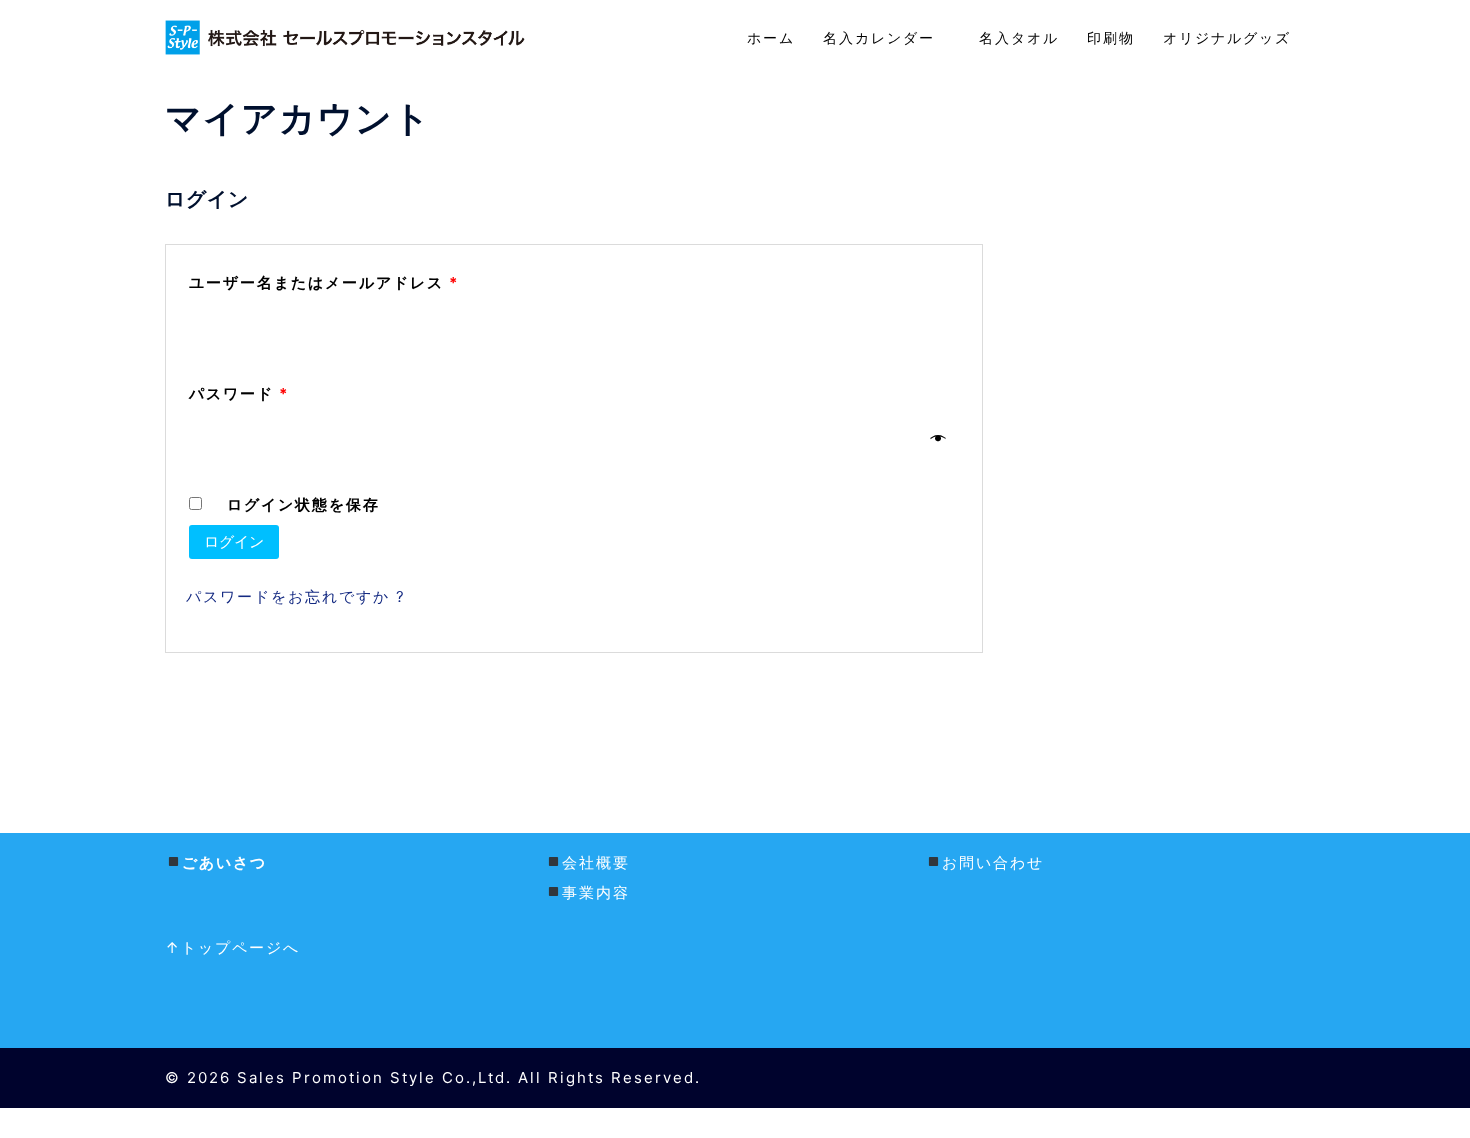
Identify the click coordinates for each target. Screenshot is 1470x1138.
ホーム (771, 37)
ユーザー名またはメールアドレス (324, 282)
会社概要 (596, 862)
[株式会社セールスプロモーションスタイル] (345, 36)
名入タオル (1019, 37)
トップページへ (243, 947)
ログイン (234, 541)
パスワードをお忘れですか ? (296, 596)
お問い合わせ (993, 862)
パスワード (239, 393)
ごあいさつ (224, 862)
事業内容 (596, 892)
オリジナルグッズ (1227, 37)
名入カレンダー (887, 37)
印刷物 (1111, 37)
